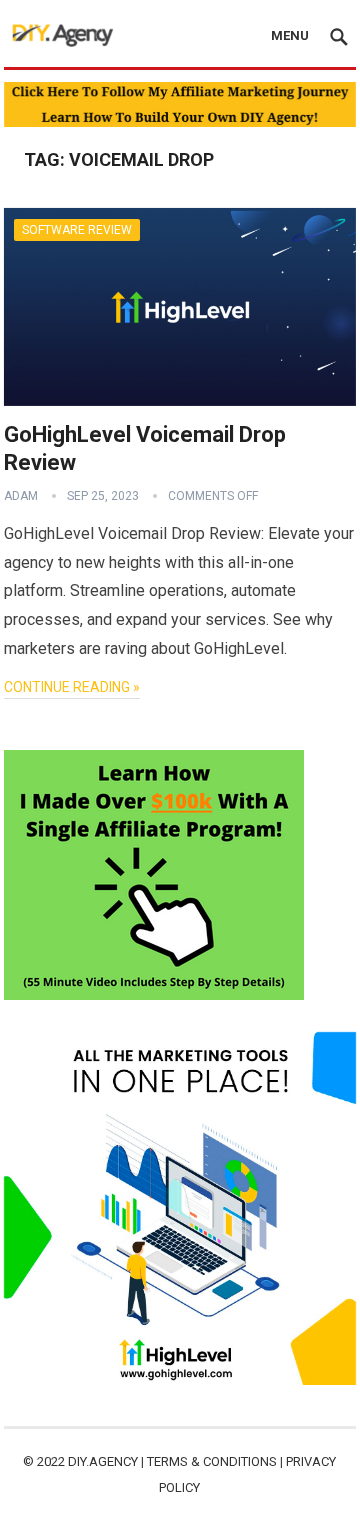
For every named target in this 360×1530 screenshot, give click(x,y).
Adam (21, 496)
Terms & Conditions (212, 1461)
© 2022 (45, 1461)
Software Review (77, 230)
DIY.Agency (103, 1461)
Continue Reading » (72, 687)
